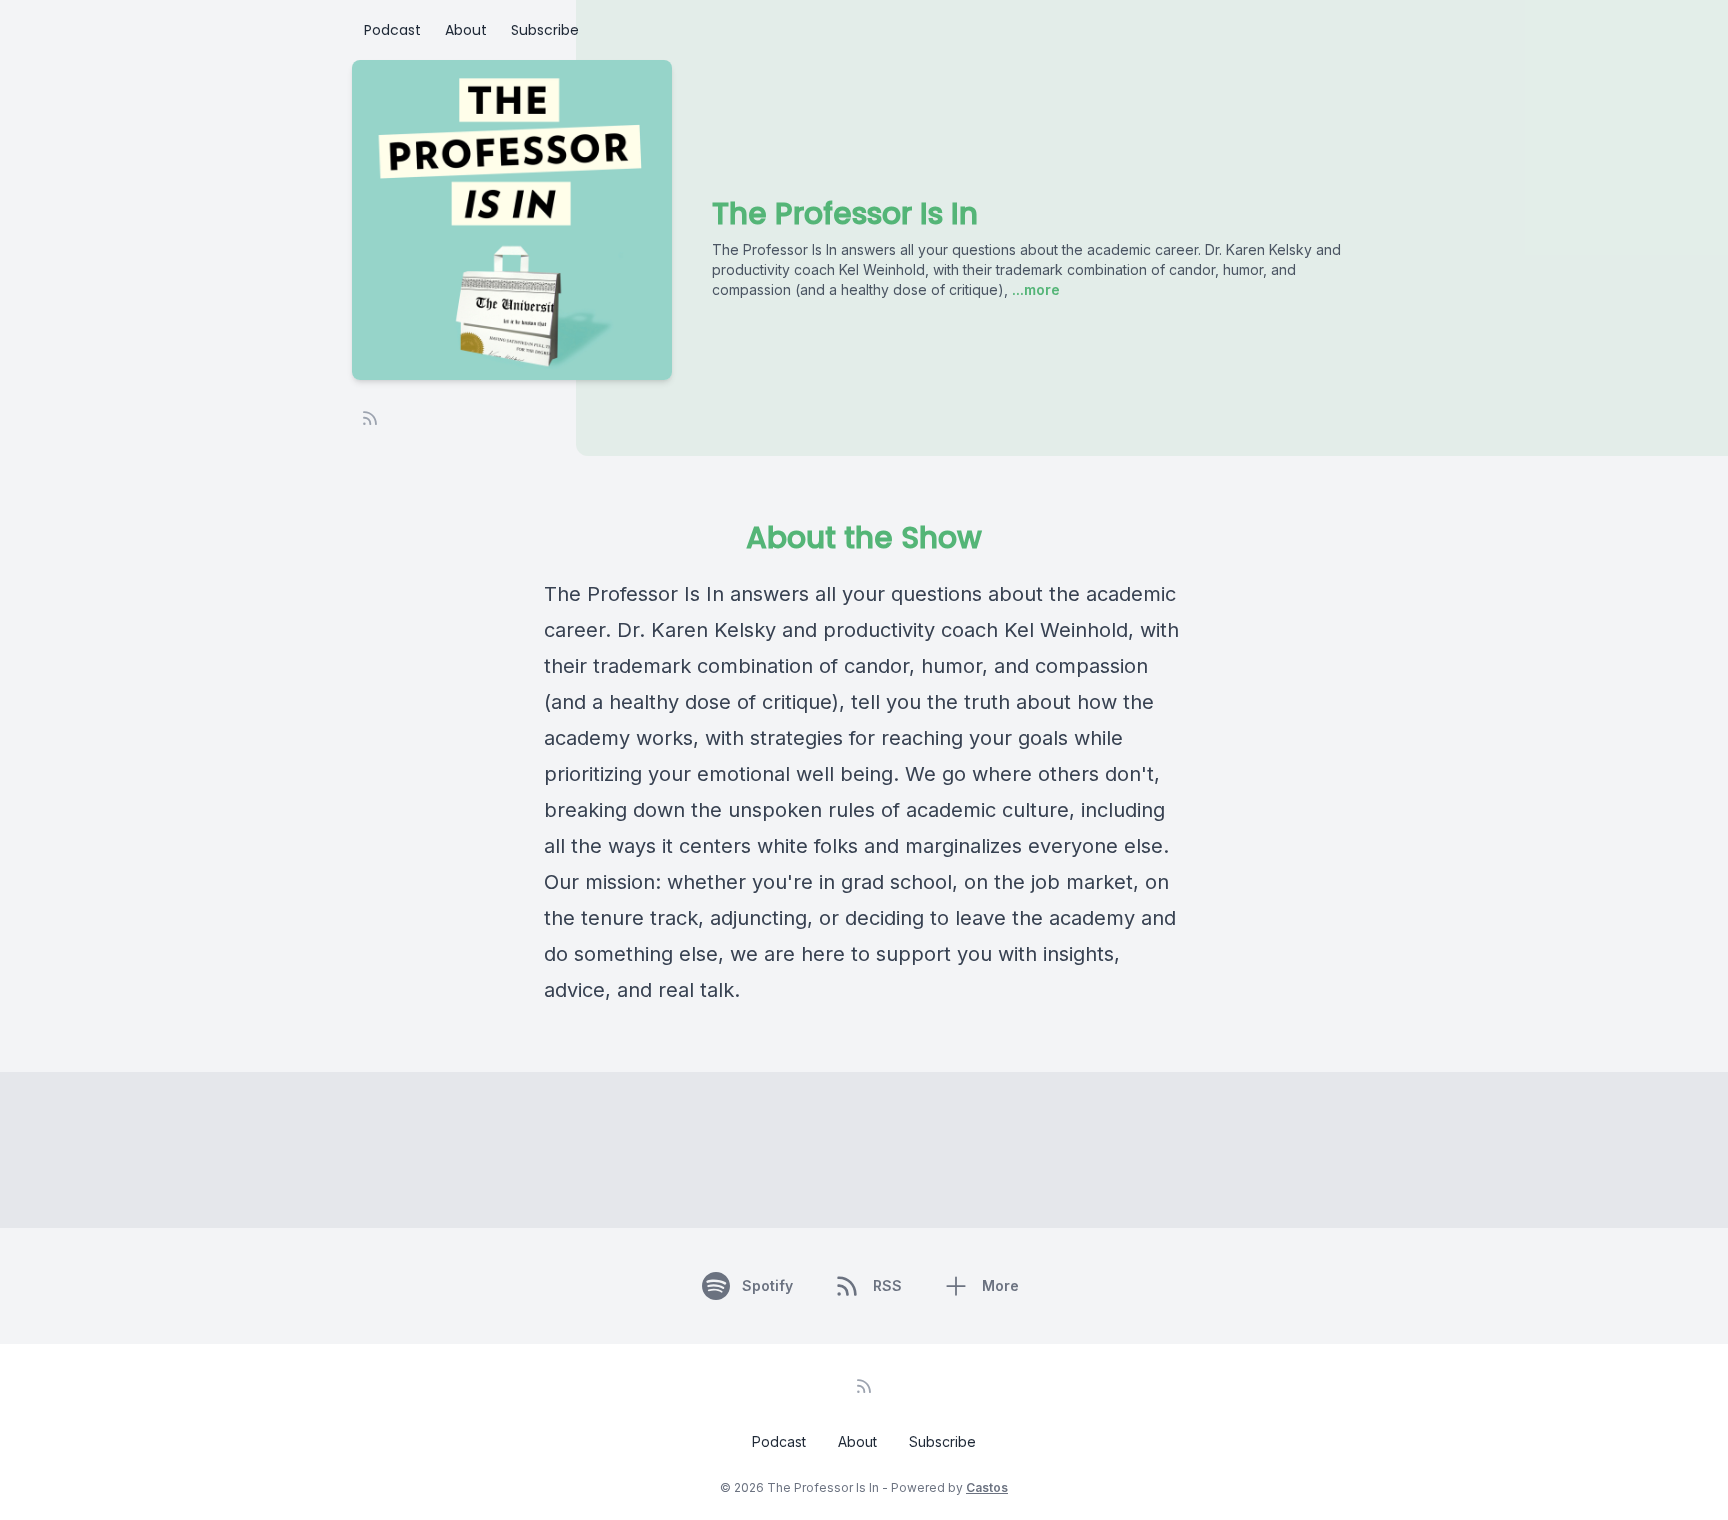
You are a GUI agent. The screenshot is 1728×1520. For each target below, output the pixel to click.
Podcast (392, 30)
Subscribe (545, 30)
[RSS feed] (370, 418)
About (466, 30)
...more (1034, 289)
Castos (987, 1487)
